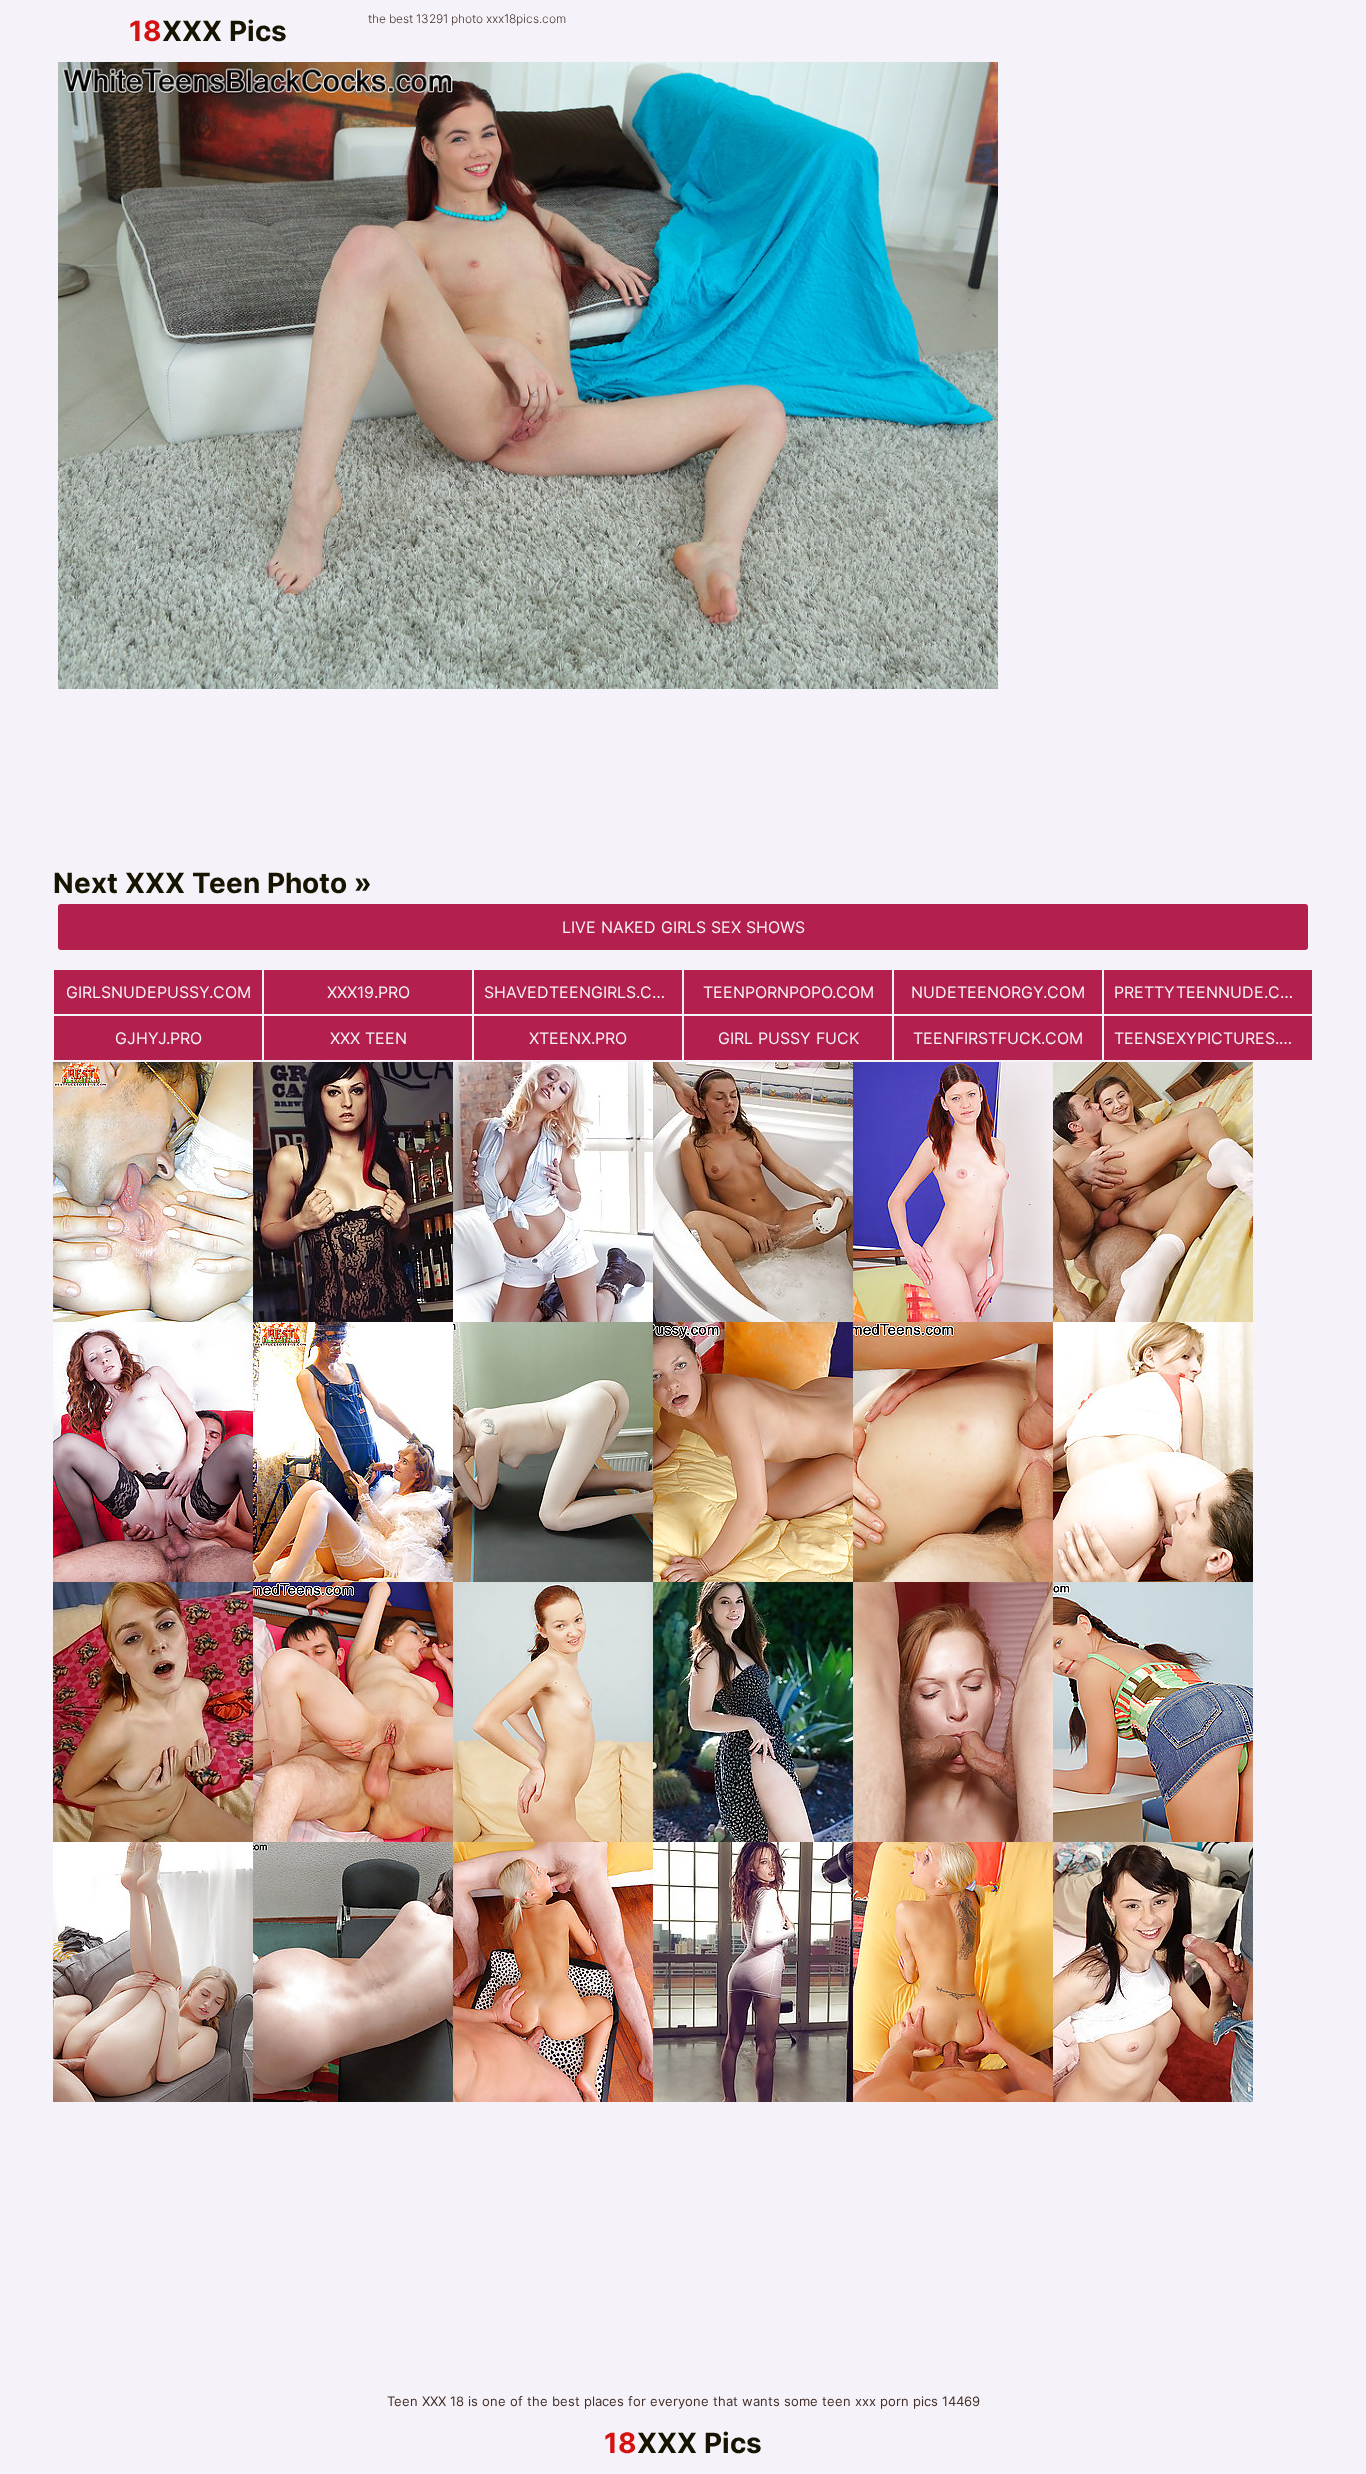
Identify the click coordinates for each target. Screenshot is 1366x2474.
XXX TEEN (368, 1038)
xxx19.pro (368, 992)
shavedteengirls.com (581, 992)
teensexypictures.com (1213, 1038)
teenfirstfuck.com (998, 1038)
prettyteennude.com (1210, 992)
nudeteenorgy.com (998, 992)
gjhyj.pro (158, 1038)
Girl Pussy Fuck (788, 1038)
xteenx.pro (578, 1038)
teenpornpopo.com (788, 992)
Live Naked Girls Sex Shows (683, 927)
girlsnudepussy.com (158, 992)
